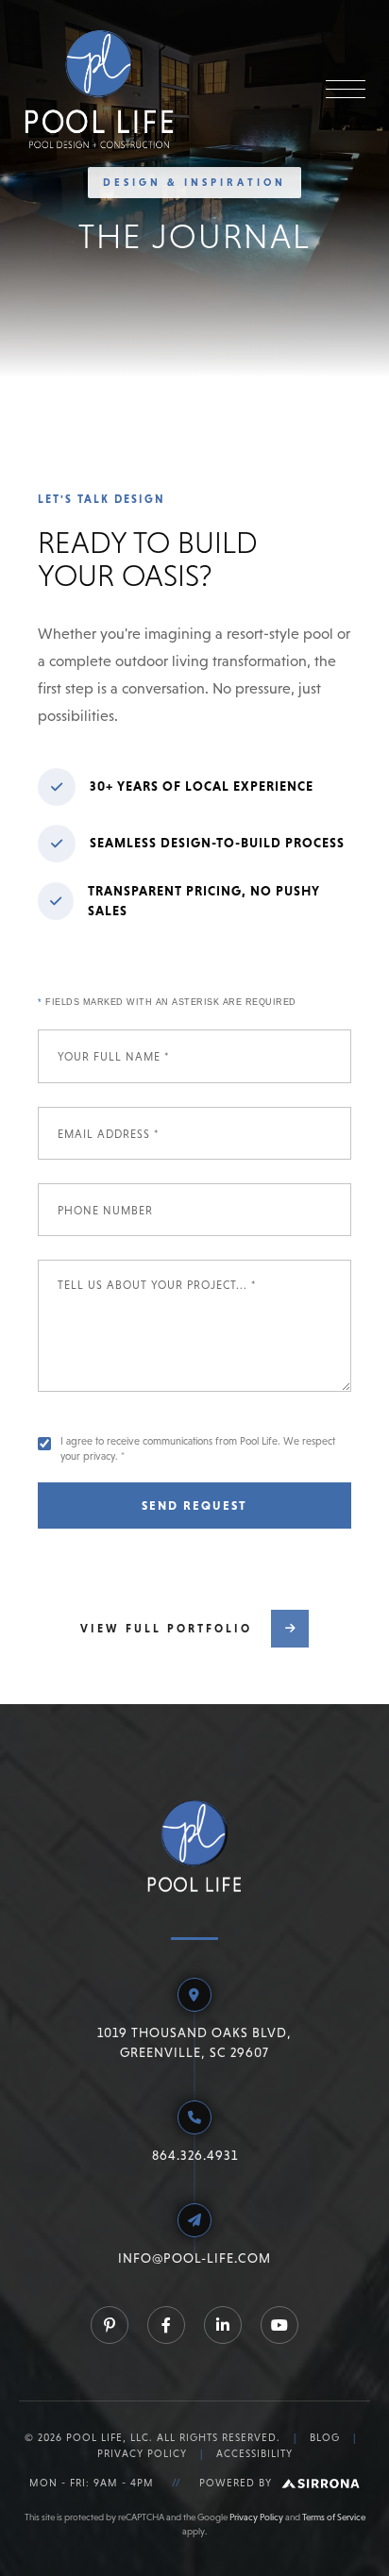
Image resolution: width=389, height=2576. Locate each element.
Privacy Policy (142, 2453)
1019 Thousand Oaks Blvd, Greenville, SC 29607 (194, 2042)
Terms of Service (334, 2517)
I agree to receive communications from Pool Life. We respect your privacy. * (198, 1448)
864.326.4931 (195, 2155)
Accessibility (254, 2453)
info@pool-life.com (194, 2258)
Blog (325, 2437)
